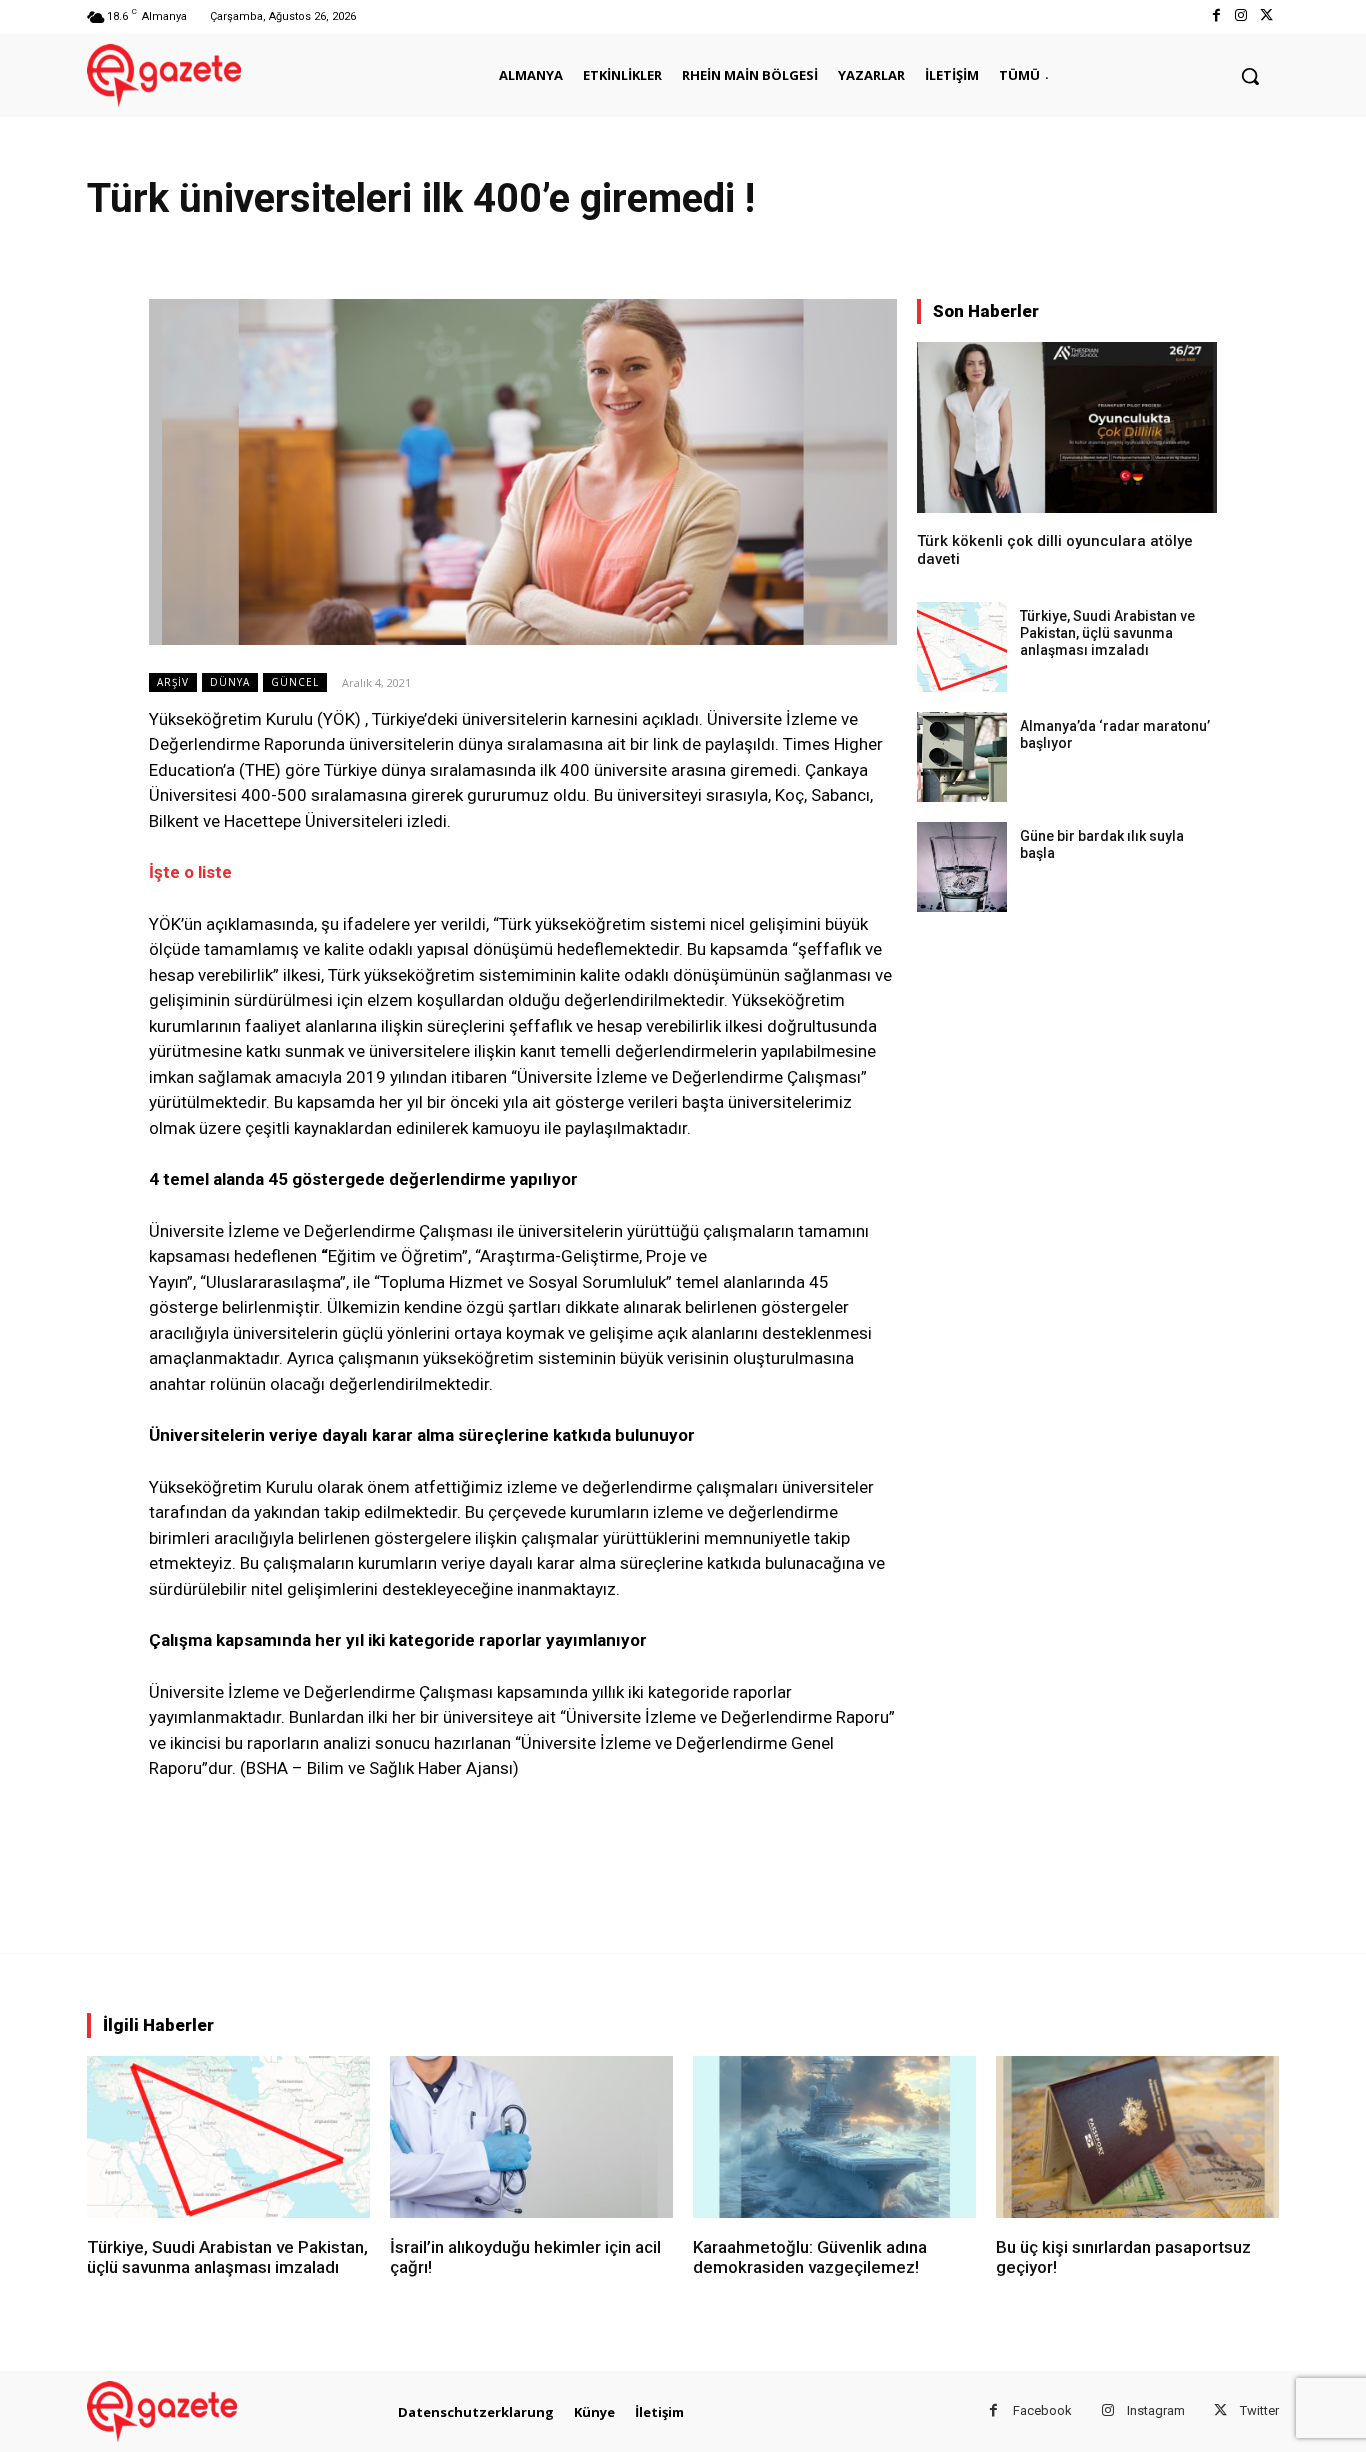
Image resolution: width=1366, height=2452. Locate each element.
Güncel (295, 682)
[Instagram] (1241, 16)
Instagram (1156, 2410)
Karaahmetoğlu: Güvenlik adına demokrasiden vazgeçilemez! (810, 2257)
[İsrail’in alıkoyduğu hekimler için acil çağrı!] (531, 2136)
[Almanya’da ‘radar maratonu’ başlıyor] (962, 757)
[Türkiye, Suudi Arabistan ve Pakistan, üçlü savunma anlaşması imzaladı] (962, 647)
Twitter (1259, 2410)
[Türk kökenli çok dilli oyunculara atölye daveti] (1067, 427)
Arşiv (173, 682)
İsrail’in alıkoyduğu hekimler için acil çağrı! (525, 2257)
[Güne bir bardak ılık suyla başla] (962, 867)
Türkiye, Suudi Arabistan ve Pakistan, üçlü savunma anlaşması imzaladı (1107, 633)
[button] (1250, 76)
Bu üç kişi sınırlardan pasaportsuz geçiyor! (1123, 2257)
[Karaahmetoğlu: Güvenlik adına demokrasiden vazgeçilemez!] (834, 2136)
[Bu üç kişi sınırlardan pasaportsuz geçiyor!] (1137, 2136)
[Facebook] (1215, 16)
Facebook (1042, 2410)
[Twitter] (1266, 16)
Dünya (230, 682)
